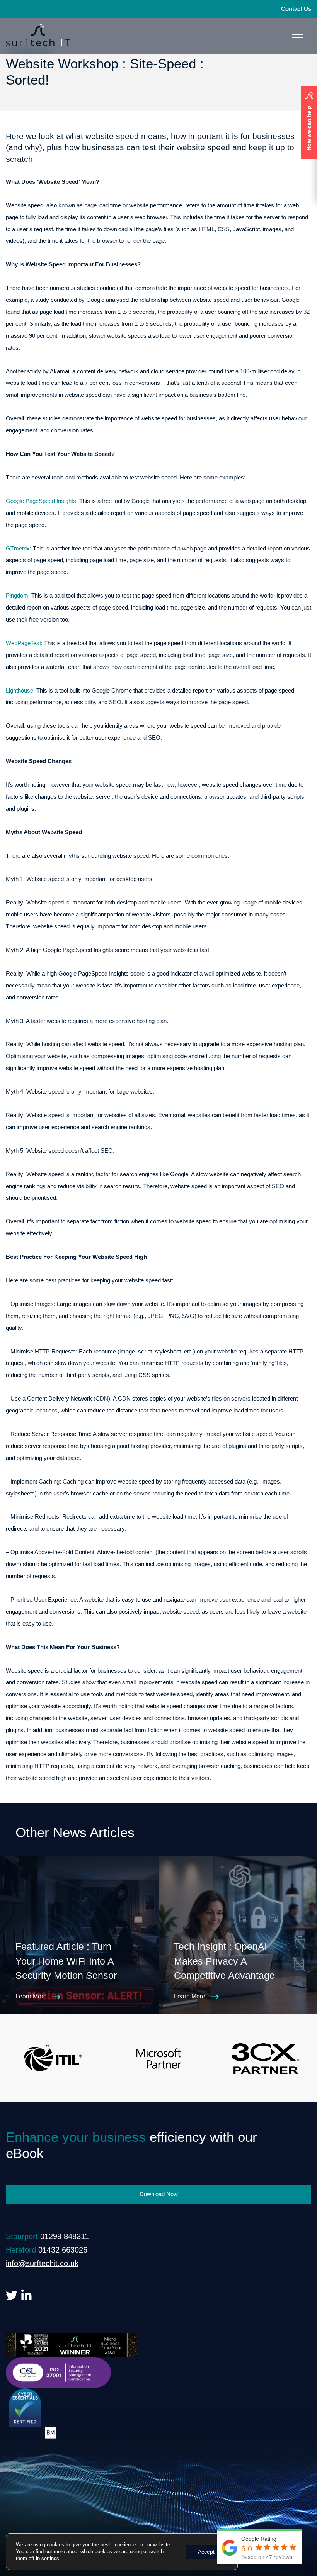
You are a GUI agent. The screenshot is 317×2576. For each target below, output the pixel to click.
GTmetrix (18, 548)
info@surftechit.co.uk (42, 2263)
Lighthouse (20, 690)
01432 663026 (63, 2250)
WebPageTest (23, 643)
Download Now (159, 2194)
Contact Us (296, 9)
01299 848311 (65, 2236)
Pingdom (17, 595)
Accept (206, 2552)
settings (50, 2558)
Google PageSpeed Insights (41, 501)
